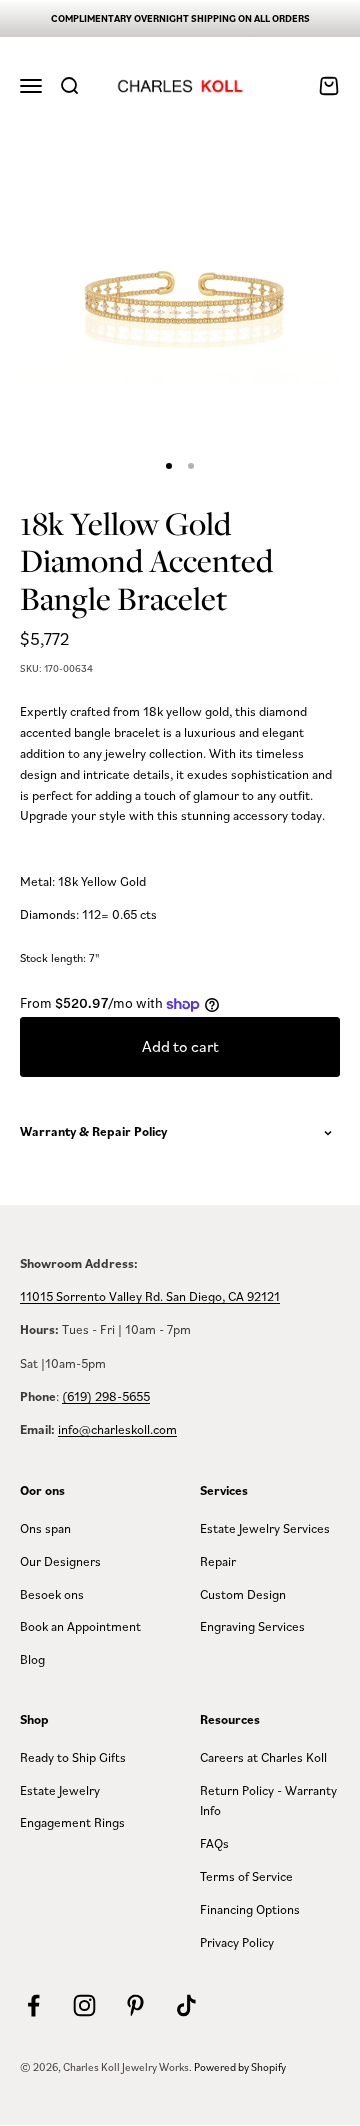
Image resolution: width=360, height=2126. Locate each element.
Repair (218, 1561)
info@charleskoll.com (117, 1429)
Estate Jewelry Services (265, 1528)
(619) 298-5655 (106, 1396)
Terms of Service (246, 1876)
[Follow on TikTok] (186, 2005)
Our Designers (60, 1561)
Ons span (45, 1528)
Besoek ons (52, 1594)
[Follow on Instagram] (84, 2005)
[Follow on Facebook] (33, 2005)
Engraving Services (252, 1626)
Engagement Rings (72, 1822)
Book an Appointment (80, 1626)
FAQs (214, 1843)
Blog (32, 1659)
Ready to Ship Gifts (73, 1757)
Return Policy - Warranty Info (268, 1800)
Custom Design (243, 1594)
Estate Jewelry (60, 1790)
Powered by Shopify (240, 2067)
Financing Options (250, 1909)
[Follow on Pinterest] (135, 2005)
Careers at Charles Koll (263, 1757)
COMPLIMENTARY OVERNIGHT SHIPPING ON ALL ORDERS (180, 18)
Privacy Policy (237, 1942)
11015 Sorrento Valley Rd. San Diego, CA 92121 (150, 1296)
